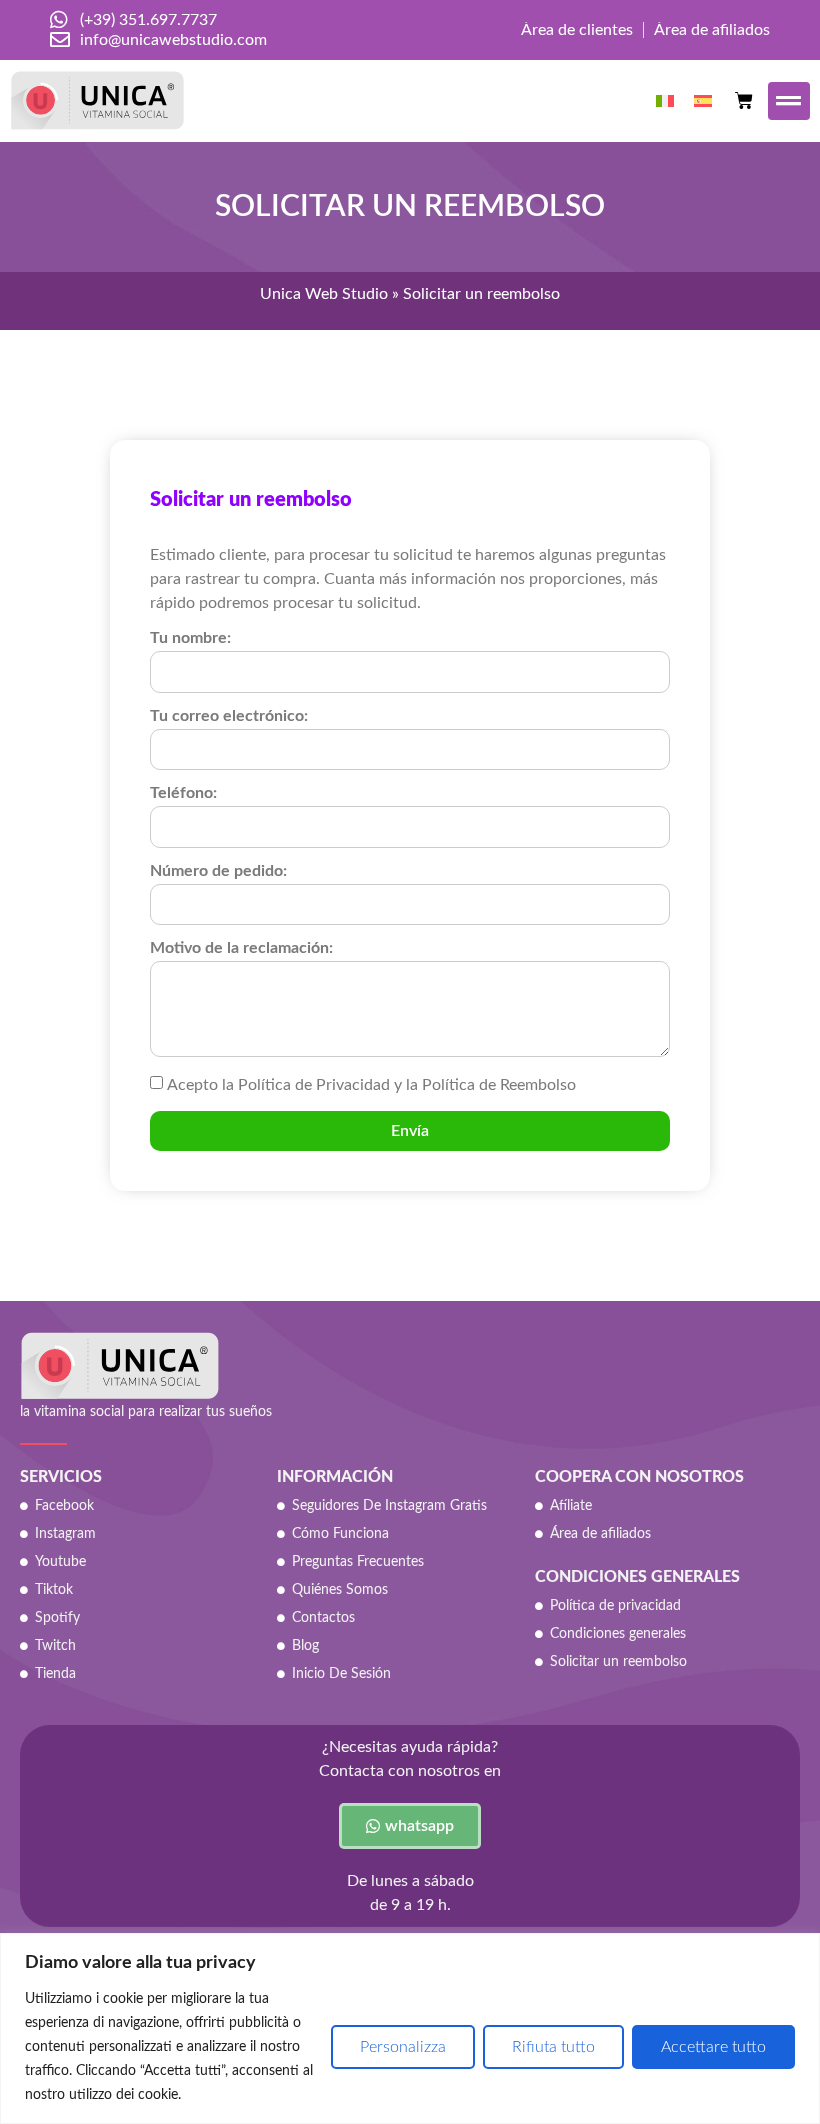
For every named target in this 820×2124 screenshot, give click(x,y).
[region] (410, 2028)
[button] (789, 101)
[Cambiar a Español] (703, 100)
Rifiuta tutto (553, 2047)
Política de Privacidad (314, 1085)
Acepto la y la (371, 1085)
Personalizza (403, 2047)
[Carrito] (744, 101)
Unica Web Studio (324, 294)
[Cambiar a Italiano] (665, 100)
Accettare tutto (713, 2047)
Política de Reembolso (499, 1085)
